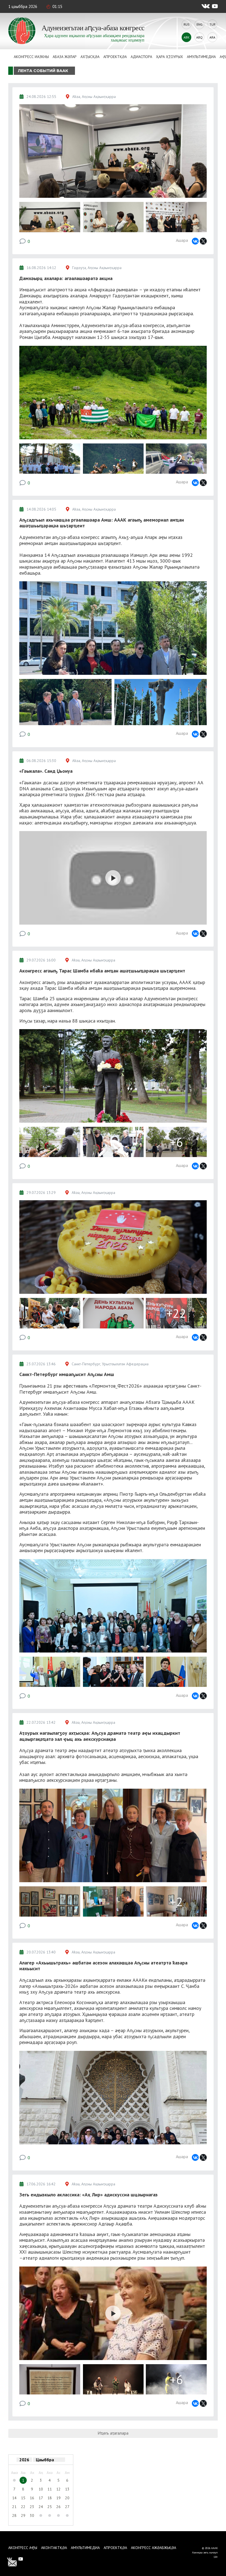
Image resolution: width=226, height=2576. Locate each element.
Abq (199, 37)
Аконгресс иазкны (31, 57)
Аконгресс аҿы (23, 2548)
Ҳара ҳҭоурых (169, 57)
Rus (187, 24)
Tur (212, 24)
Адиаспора (141, 57)
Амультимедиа (201, 57)
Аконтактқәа (54, 2548)
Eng (200, 24)
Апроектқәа (115, 57)
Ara (212, 37)
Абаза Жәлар (65, 57)
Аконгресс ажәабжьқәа (154, 2548)
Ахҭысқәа (90, 57)
